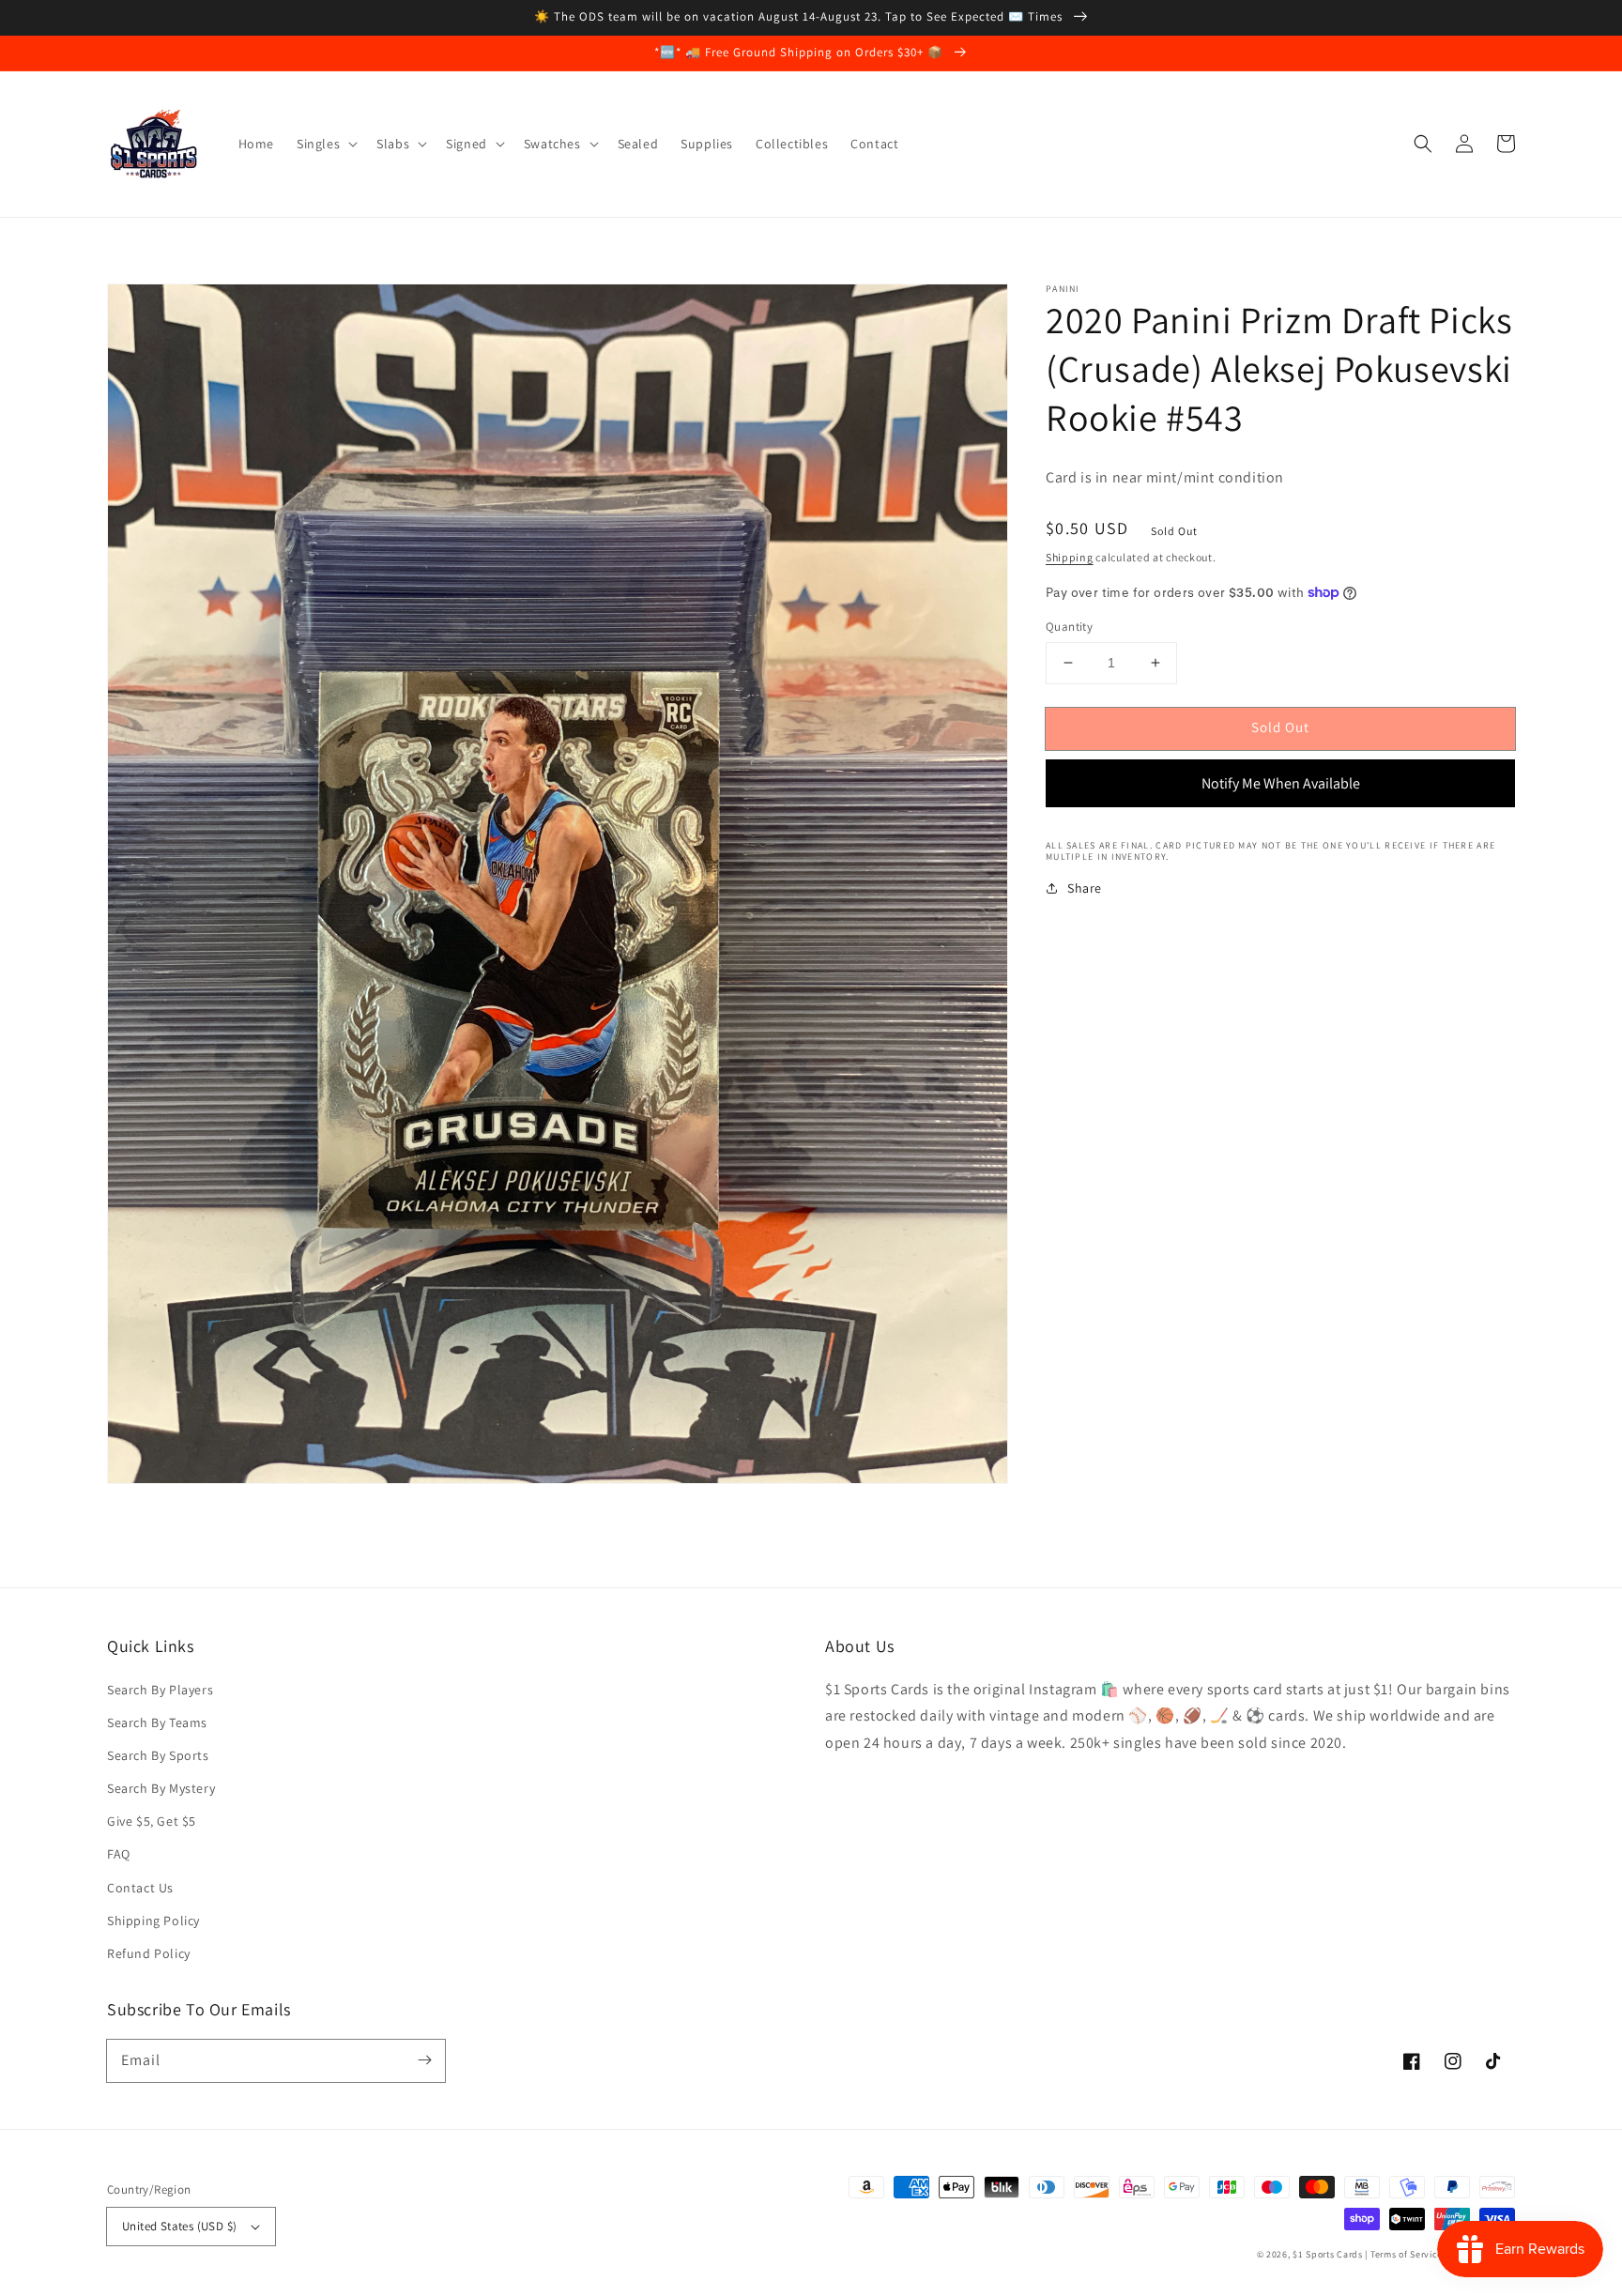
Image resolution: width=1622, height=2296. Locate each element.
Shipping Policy (153, 1921)
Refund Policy (149, 1953)
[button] (1423, 144)
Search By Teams (157, 1722)
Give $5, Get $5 (152, 1821)
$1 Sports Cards (1328, 2254)
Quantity (1069, 627)
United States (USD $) (179, 2226)
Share (1085, 888)
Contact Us (140, 1888)
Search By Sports (158, 1755)
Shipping (1070, 557)
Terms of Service (1407, 2254)
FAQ (119, 1854)
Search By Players (160, 1690)
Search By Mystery (161, 1788)
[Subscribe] (424, 2060)
